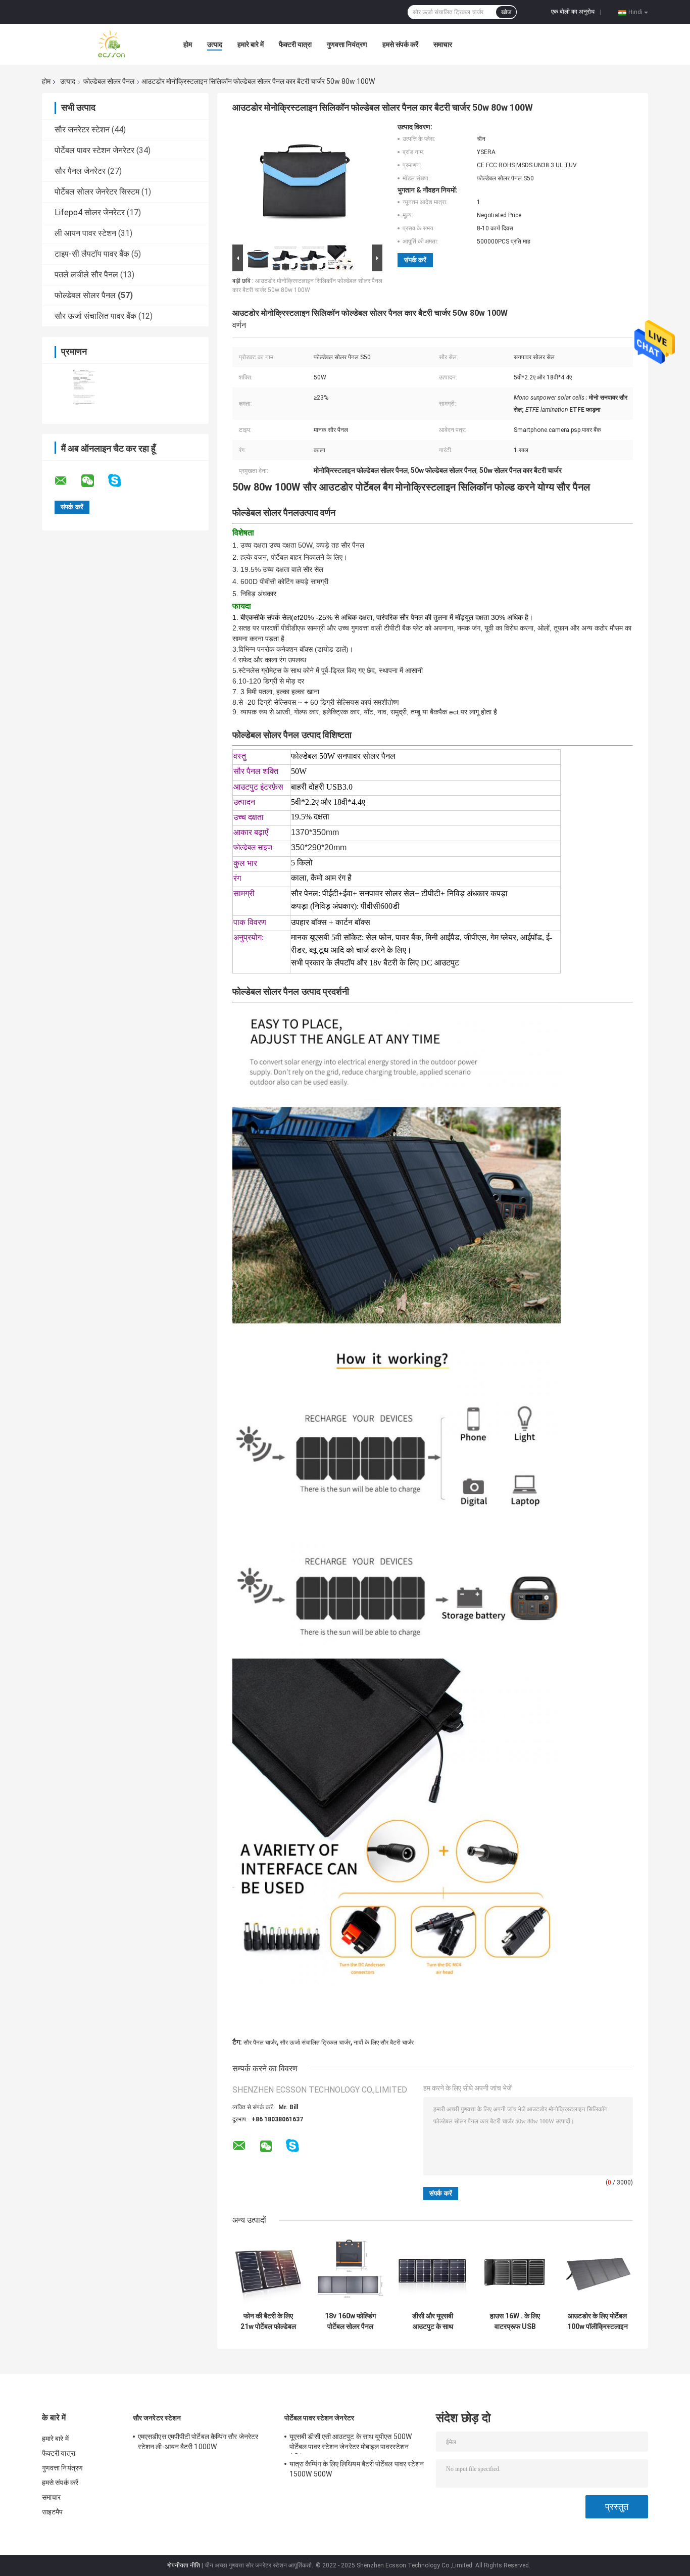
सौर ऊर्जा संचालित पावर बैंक (95, 316)
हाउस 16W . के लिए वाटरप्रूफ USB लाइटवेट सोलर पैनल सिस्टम (515, 2321)
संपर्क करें (415, 260)
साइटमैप (53, 2512)
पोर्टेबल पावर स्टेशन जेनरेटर (94, 150)
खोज (506, 12)
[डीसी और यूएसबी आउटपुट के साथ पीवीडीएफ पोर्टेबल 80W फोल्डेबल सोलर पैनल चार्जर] (433, 2271)
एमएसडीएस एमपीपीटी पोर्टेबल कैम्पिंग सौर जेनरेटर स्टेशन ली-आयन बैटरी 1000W (198, 2442)
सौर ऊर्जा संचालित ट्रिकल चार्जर (315, 2043)
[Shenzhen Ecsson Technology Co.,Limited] (97, 44)
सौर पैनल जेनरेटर (80, 171)
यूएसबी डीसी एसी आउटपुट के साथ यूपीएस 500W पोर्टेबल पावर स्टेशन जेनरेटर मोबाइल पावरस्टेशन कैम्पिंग (351, 2443)
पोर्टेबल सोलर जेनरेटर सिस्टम (97, 192)
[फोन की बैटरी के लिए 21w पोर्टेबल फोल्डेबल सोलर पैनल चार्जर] (268, 2271)
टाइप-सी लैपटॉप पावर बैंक (92, 254)
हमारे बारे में (251, 44)
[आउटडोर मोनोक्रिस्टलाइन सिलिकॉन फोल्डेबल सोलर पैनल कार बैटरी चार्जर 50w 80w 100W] (303, 182)
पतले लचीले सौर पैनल (86, 275)
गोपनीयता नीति (184, 2565)
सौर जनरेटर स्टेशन (82, 130)
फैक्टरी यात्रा (295, 44)
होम (188, 44)
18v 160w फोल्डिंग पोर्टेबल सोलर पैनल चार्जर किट (350, 2321)
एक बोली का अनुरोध (573, 12)
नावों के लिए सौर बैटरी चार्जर (384, 2043)
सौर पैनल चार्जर (260, 2043)
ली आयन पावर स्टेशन (85, 233)
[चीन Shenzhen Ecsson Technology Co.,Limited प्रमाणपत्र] (84, 387)
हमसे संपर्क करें (400, 44)
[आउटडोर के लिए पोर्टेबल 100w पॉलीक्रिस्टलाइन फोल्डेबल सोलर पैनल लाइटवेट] (597, 2271)
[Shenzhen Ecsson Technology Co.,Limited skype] (121, 481)
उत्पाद (215, 44)
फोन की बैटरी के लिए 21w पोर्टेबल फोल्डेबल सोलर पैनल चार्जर (268, 2321)
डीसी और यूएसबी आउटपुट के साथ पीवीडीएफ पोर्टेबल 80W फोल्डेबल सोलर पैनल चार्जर (433, 2321)
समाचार (443, 44)
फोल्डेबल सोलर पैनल (109, 81)
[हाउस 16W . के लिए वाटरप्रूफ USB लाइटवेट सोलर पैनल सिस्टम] (515, 2271)
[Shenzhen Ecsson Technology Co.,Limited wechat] (94, 481)
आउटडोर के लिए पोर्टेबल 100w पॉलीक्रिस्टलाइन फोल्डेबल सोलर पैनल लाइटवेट (598, 2321)
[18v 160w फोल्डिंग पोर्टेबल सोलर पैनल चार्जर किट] (350, 2271)
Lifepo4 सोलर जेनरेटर (90, 212)
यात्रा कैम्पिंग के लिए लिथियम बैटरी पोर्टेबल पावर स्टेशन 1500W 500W (357, 2469)
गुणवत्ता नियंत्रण (347, 44)
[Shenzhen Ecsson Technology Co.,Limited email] (67, 481)
